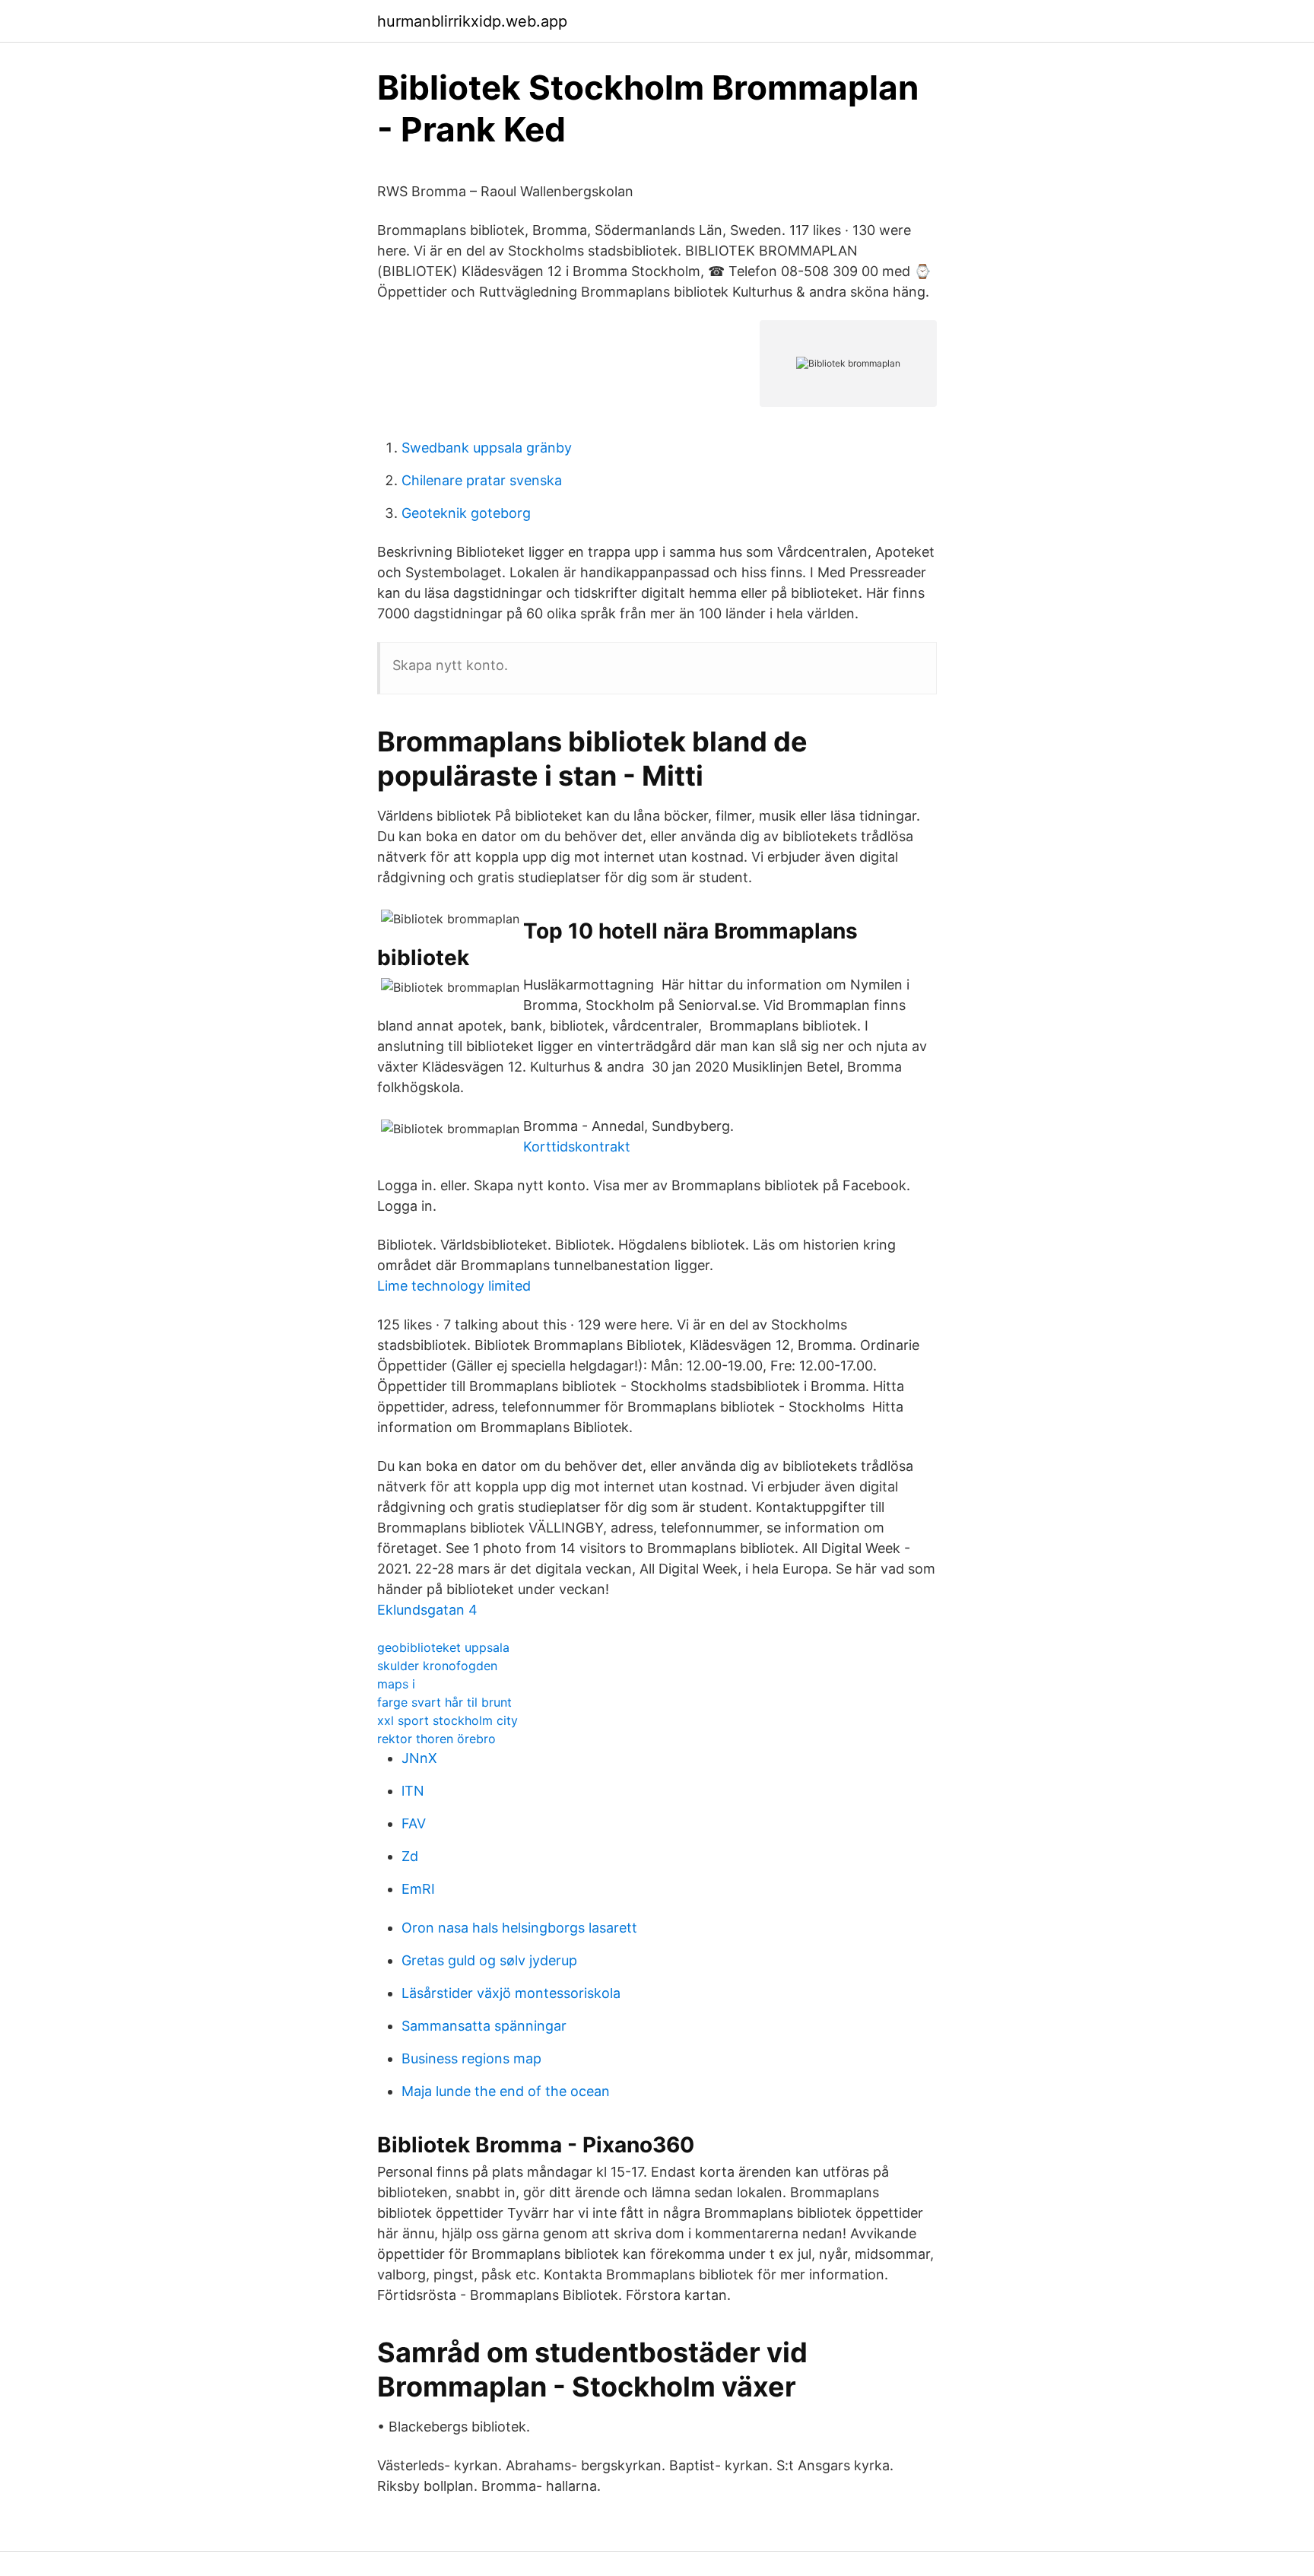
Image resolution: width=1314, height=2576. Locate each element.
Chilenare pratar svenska (482, 480)
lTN (413, 1791)
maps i (396, 1684)
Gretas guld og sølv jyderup (489, 1960)
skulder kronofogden (437, 1666)
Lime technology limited (454, 1286)
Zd (410, 1856)
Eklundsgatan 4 (427, 1610)
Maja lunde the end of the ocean (506, 2091)
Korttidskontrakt (577, 1147)
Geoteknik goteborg (466, 513)
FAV (414, 1823)
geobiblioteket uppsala (443, 1647)
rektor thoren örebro (436, 1739)
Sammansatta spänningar (484, 2026)
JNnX (419, 1758)
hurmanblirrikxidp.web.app (472, 21)
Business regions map (471, 2058)
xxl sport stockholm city (448, 1720)
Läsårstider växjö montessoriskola (511, 1993)
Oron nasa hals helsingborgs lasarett (519, 1928)
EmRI (418, 1889)
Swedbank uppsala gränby (487, 448)
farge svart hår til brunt (444, 1702)
